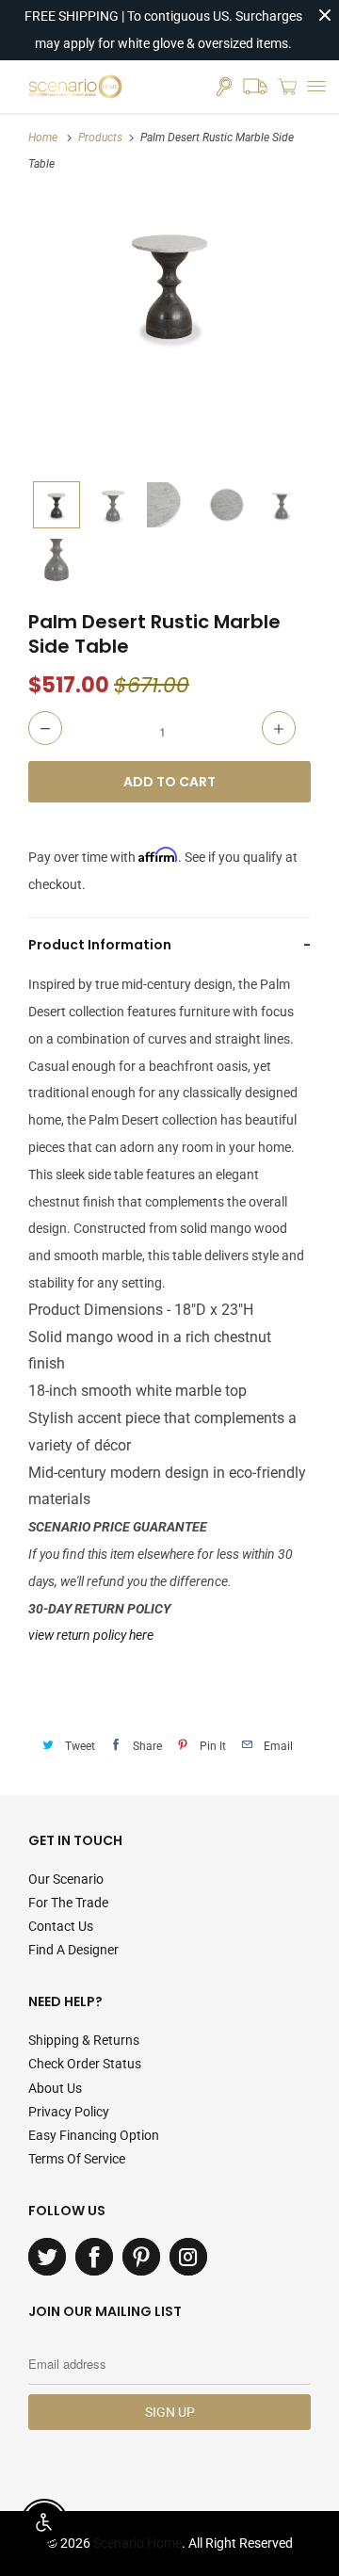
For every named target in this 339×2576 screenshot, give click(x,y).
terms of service (77, 2159)
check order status (85, 2064)
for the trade (68, 1903)
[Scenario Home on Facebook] (94, 2257)
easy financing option (94, 2135)
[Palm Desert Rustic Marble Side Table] (169, 284)
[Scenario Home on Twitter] (47, 2257)
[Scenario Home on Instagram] (188, 2257)
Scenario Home (137, 2543)
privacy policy (69, 2112)
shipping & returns (84, 2040)
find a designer (73, 1950)
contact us (61, 1926)
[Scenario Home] (75, 87)
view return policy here (91, 1635)
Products (100, 138)
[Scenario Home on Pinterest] (141, 2257)
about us (55, 2088)
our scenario (66, 1879)
